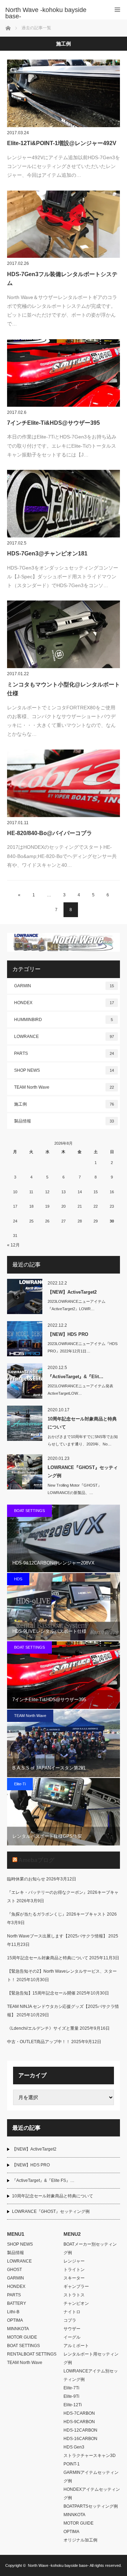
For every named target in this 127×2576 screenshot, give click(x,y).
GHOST (14, 2270)
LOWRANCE (64, 1037)
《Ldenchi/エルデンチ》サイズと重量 (43, 2028)
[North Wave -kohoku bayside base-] (53, 13)
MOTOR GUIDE (22, 2337)
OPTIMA (15, 2320)
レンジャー (74, 2261)
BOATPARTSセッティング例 (91, 2506)
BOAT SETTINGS (29, 1511)
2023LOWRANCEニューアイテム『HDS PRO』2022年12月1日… (83, 1347)
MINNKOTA (18, 2329)
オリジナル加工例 (80, 2540)
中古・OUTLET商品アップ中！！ (39, 2042)
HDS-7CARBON (79, 2413)
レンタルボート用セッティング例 (91, 2358)
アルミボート (76, 2346)
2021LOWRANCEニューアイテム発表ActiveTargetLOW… (80, 1390)
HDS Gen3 (74, 2447)
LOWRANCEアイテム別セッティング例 (91, 2375)
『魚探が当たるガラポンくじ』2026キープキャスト (56, 1914)
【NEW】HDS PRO (68, 1334)
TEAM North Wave (64, 1087)
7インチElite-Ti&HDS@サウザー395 (53, 423)
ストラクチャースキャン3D (90, 2456)
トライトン (74, 2270)
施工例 (64, 1104)
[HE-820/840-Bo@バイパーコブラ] (64, 783)
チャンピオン (76, 2303)
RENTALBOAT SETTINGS (32, 2354)
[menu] (117, 10)
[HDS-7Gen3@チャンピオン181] (64, 504)
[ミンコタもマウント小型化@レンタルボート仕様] (64, 634)
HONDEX (64, 1003)
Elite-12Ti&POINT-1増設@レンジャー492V (62, 143)
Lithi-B (13, 2312)
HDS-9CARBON (79, 2422)
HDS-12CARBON (80, 2430)
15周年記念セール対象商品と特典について (48, 1958)
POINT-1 (72, 2464)
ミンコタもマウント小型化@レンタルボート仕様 (64, 689)
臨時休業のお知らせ (26, 1879)
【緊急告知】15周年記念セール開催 (41, 1993)
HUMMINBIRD (64, 1020)
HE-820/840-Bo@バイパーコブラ (50, 833)
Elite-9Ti (71, 2396)
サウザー (72, 2329)
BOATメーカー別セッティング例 (90, 2248)
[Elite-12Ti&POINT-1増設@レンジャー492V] (64, 93)
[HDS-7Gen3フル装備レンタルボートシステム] (64, 224)
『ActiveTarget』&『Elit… (75, 1377)
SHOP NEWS (64, 1070)
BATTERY (17, 2303)
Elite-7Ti (71, 2388)
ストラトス (74, 2295)
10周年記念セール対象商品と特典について (82, 1423)
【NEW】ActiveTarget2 (72, 1292)
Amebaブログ (36, 1860)
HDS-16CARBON (80, 2439)
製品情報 (64, 1121)
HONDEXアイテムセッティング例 (92, 2494)
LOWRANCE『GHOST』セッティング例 (83, 1471)
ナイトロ (72, 2312)
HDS (18, 1579)
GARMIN (64, 986)
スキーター (74, 2278)
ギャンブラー (76, 2286)
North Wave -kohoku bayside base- (58, 2565)
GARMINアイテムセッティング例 (91, 2477)
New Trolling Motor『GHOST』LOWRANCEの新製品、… (75, 1489)
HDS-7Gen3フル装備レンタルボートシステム (62, 279)
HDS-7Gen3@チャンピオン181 (47, 553)
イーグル (72, 2337)
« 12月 (13, 1245)
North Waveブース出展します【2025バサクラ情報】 (57, 1936)
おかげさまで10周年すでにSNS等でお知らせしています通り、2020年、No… (83, 1440)
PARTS (64, 1053)
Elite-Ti (20, 1784)
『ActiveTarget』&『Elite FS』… (43, 2180)
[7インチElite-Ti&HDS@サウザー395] (64, 373)
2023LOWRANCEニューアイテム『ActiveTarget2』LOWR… (77, 1305)
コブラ (70, 2320)
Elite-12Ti (73, 2405)
